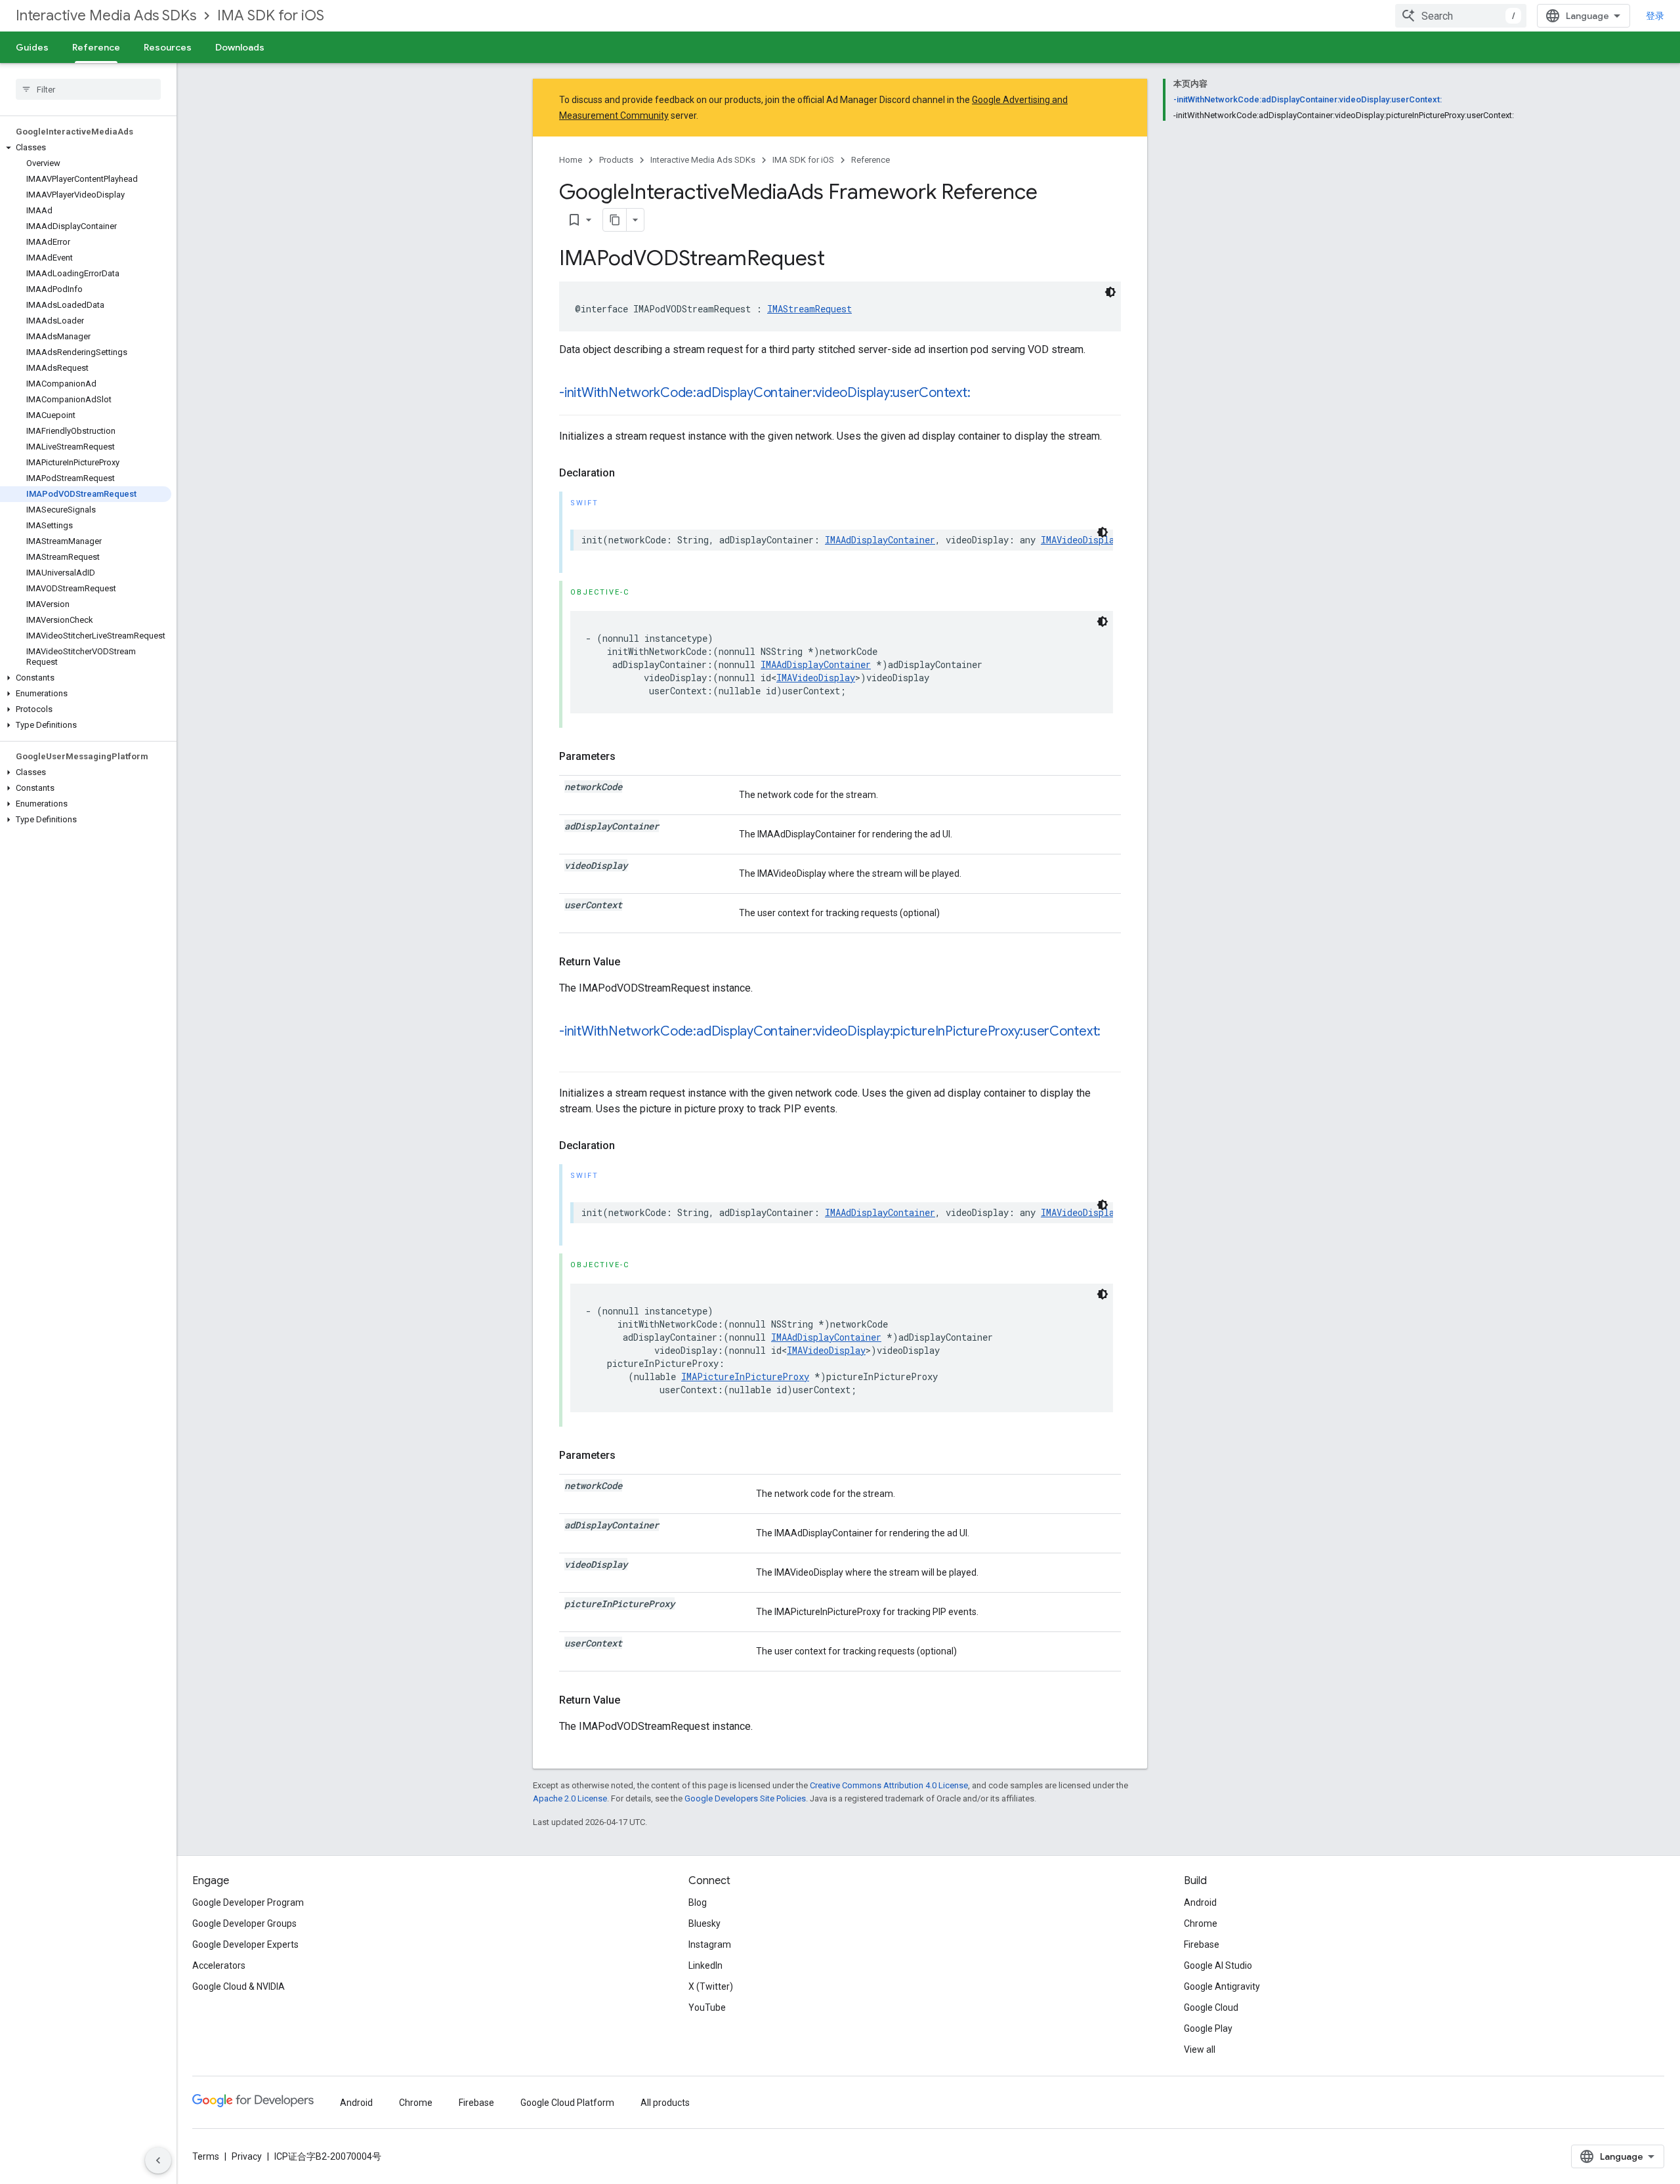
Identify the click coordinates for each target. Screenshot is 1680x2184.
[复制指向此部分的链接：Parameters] (629, 757)
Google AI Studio (1218, 1965)
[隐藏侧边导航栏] (158, 2160)
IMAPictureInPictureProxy (745, 1376)
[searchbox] (88, 89)
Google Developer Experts (245, 1944)
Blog (698, 1902)
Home (571, 160)
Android (1200, 1902)
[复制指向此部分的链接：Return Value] (633, 962)
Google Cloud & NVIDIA (239, 1986)
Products (616, 160)
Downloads (240, 47)
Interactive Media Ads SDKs (106, 15)
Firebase (1202, 1944)
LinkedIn (705, 1965)
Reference (96, 47)
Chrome (1201, 1923)
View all (1200, 2049)
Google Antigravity (1222, 1986)
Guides (32, 47)
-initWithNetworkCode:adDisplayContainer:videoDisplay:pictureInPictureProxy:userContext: (830, 1031)
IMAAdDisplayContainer (880, 540)
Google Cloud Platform (567, 2103)
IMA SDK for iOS (271, 15)
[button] (86, 148)
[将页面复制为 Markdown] (615, 220)
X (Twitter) (711, 1986)
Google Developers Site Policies (745, 1798)
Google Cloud (1211, 2007)
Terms (206, 2156)
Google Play (1208, 2028)
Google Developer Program (248, 1902)
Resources (168, 47)
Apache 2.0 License (570, 1798)
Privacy (247, 2156)
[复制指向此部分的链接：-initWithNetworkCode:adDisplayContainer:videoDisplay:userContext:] (983, 394)
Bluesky (704, 1923)
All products (665, 2103)
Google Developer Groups (244, 1923)
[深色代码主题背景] (1110, 292)
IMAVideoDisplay (1080, 540)
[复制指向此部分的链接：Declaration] (628, 473)
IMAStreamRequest (809, 309)
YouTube (707, 2007)
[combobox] (1461, 16)
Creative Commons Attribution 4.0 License (889, 1785)
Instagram (710, 1944)
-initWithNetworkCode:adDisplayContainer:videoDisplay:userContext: (765, 393)
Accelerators (219, 1965)
